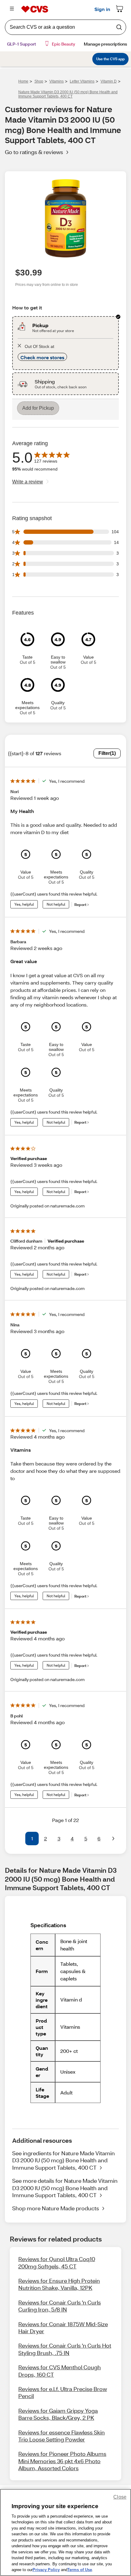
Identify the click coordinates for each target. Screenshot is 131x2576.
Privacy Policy (46, 2570)
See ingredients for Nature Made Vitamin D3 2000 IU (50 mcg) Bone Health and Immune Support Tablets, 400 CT (64, 2160)
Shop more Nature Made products (56, 2208)
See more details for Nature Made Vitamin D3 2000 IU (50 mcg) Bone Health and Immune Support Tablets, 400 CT (65, 2188)
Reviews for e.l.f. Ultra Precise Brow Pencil (63, 2392)
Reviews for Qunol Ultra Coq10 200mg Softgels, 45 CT (57, 2262)
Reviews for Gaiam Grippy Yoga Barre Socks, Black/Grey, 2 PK (58, 2414)
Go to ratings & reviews (34, 152)
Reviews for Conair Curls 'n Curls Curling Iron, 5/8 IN (60, 2306)
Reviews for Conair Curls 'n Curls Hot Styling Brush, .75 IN (65, 2349)
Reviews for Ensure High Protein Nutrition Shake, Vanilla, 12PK (59, 2284)
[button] (18, 1839)
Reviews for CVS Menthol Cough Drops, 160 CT (60, 2371)
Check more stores (42, 357)
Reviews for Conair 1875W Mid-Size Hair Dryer (63, 2328)
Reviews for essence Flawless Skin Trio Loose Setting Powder (62, 2436)
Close (120, 2497)
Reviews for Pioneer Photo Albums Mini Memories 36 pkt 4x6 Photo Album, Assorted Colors (62, 2461)
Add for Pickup (38, 408)
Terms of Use (80, 2570)
